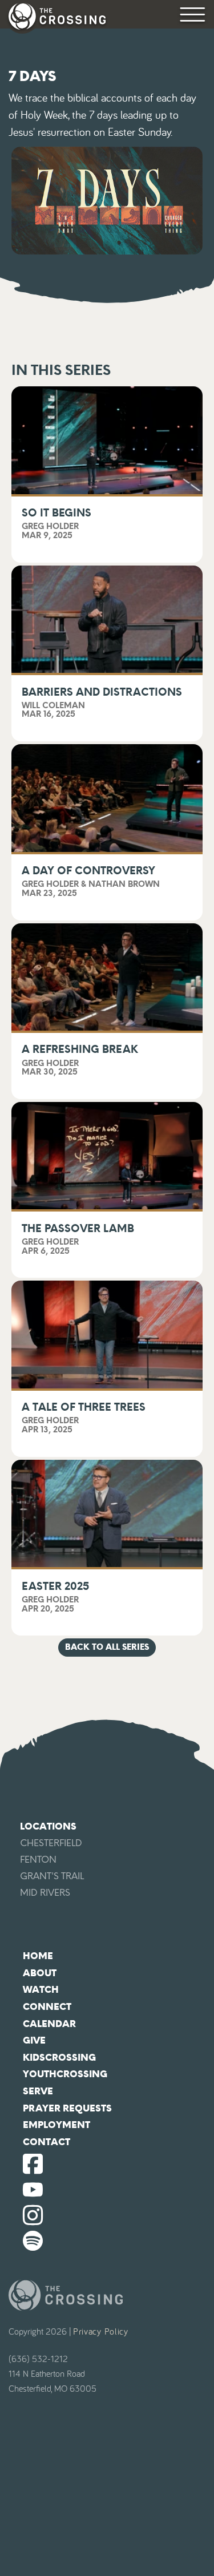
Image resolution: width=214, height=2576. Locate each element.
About (40, 1973)
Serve (38, 2091)
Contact (47, 2142)
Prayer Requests (67, 2108)
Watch (41, 1990)
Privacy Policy (101, 2332)
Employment (56, 2125)
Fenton (38, 1860)
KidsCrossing (59, 2058)
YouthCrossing (65, 2074)
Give (34, 2040)
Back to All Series (107, 1647)
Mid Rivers (45, 1893)
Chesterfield (51, 1843)
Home (38, 1956)
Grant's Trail (52, 1876)
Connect (47, 2007)
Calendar (49, 2024)
